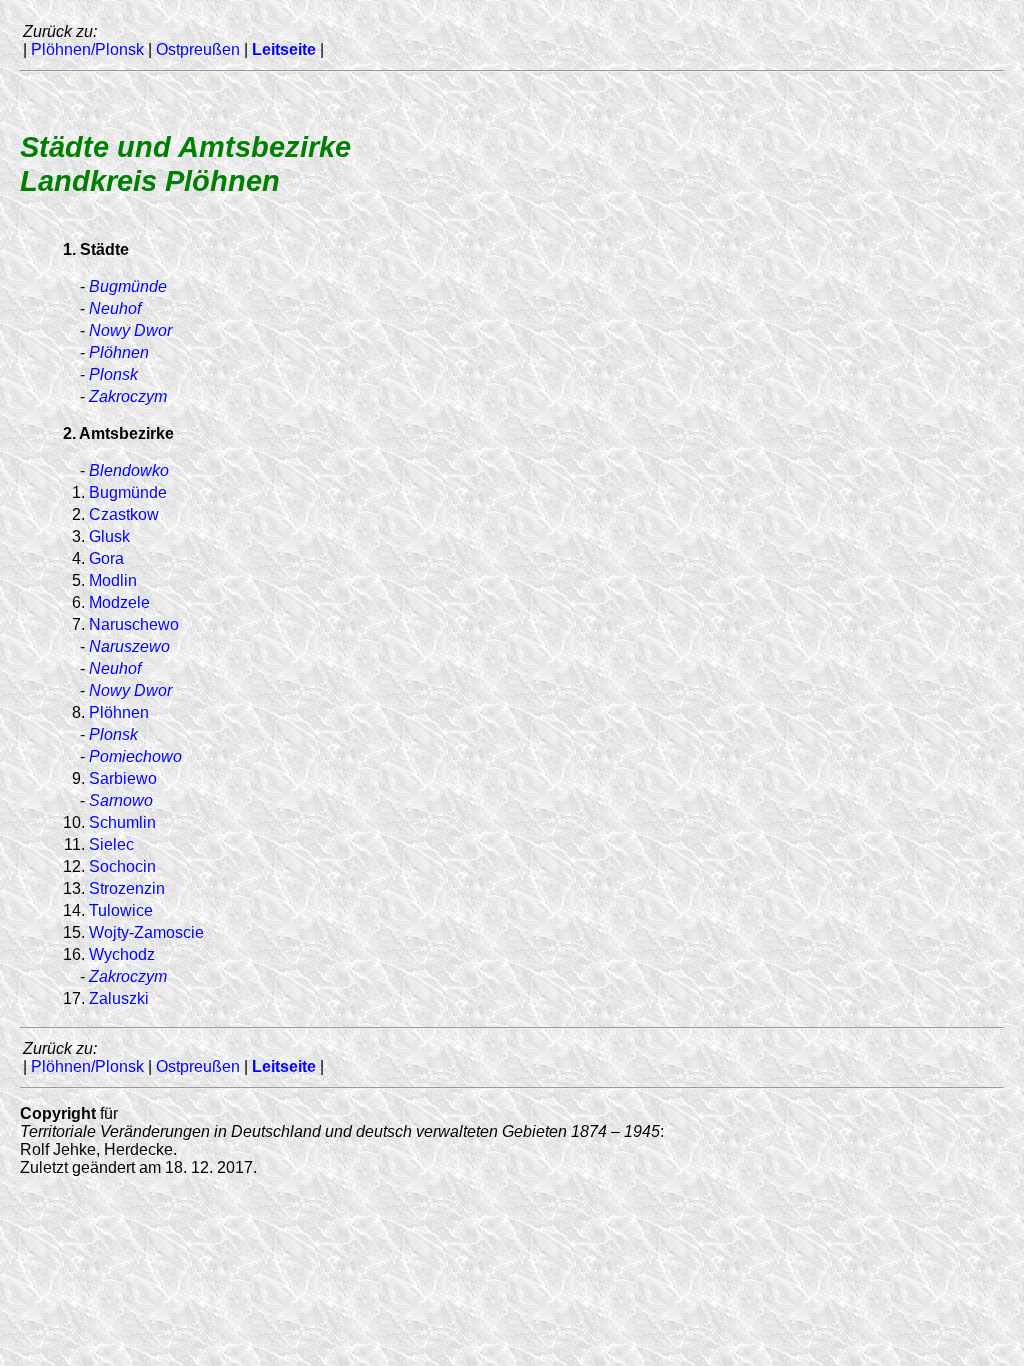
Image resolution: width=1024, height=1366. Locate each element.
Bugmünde (128, 286)
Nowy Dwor (130, 330)
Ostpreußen (198, 49)
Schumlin (122, 822)
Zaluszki (119, 998)
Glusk (109, 536)
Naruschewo (134, 624)
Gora (106, 558)
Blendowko (129, 470)
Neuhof (115, 308)
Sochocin (122, 866)
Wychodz (122, 954)
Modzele (119, 602)
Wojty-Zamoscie (146, 932)
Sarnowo (121, 800)
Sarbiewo (123, 778)
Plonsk (113, 374)
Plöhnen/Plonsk (87, 49)
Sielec (111, 844)
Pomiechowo (135, 756)
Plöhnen (119, 352)
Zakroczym (128, 396)
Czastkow (124, 514)
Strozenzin (127, 888)
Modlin (113, 580)
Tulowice (121, 910)
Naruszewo (129, 646)
